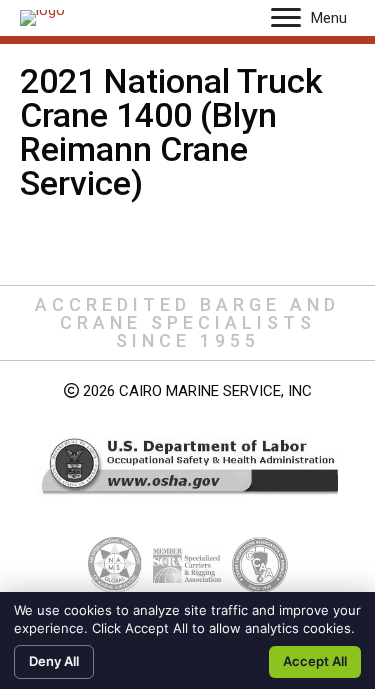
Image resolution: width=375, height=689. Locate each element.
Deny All (54, 661)
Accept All (315, 661)
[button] (286, 18)
